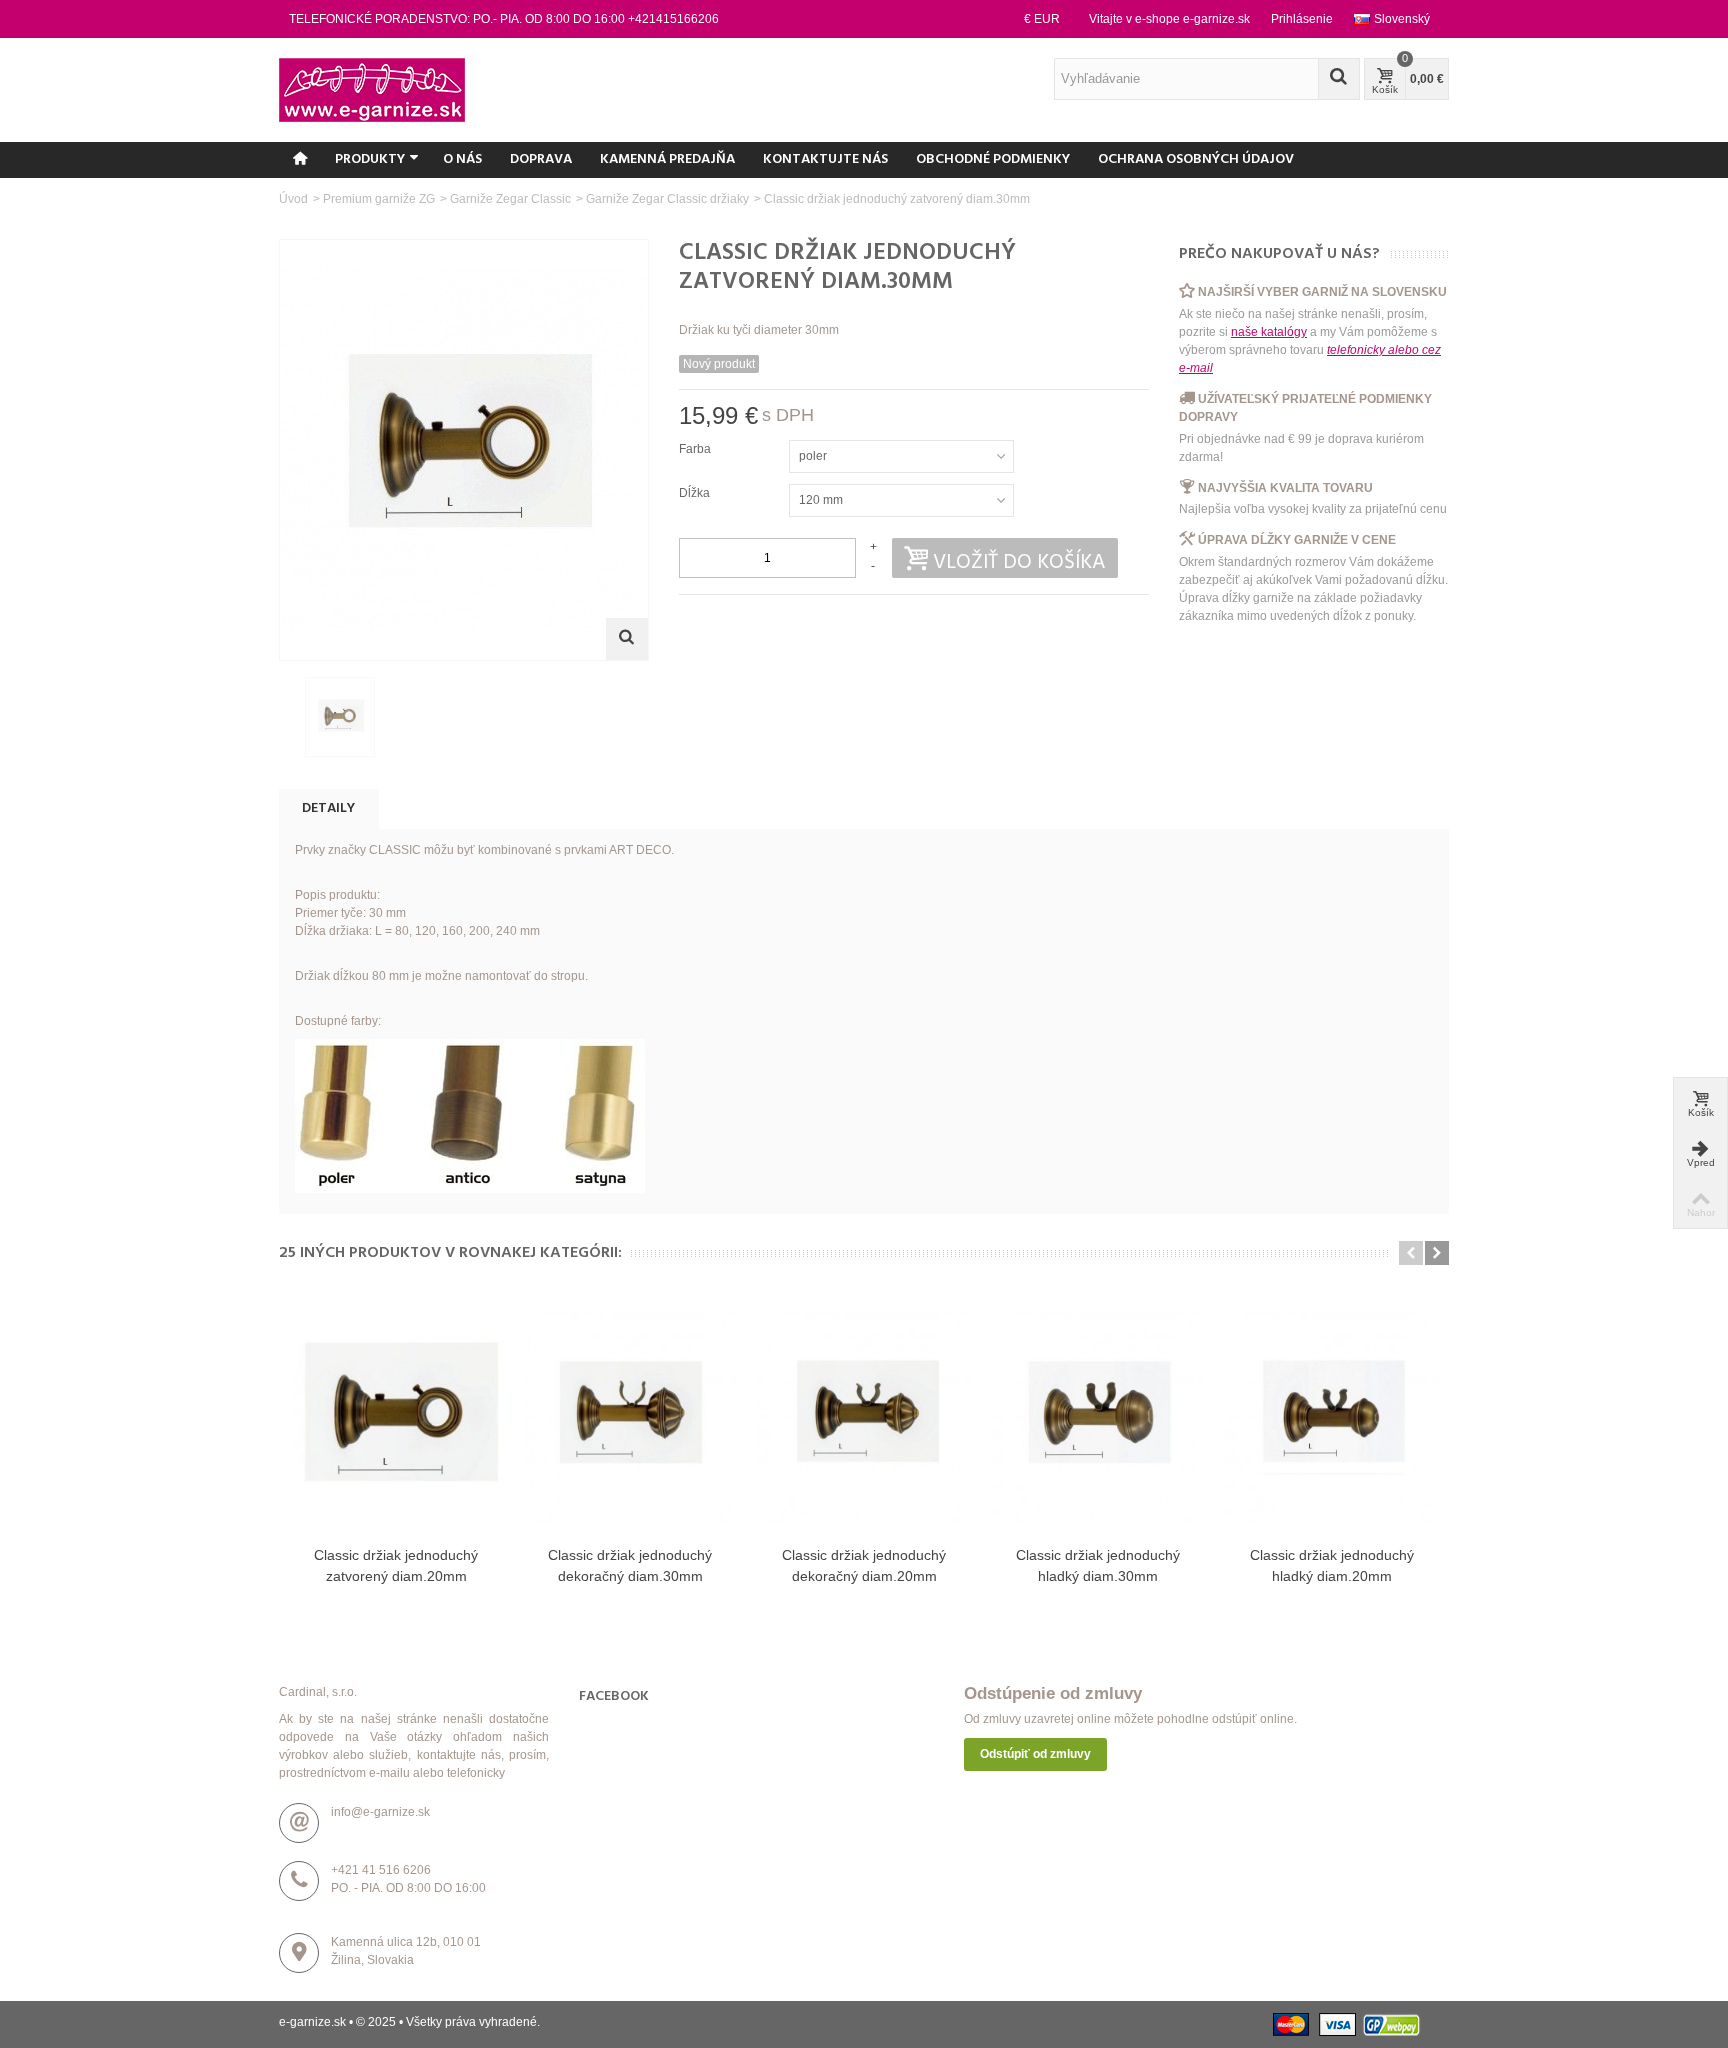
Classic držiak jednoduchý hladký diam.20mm (1332, 1565)
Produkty (370, 159)
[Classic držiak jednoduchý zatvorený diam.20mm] (396, 1417)
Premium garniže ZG (379, 199)
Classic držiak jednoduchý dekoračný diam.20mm (864, 1565)
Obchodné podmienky (993, 159)
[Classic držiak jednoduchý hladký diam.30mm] (1098, 1417)
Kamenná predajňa (667, 159)
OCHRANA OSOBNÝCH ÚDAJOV (1196, 159)
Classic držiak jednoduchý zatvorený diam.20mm (396, 1565)
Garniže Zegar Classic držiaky (667, 199)
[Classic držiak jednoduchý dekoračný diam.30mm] (630, 1417)
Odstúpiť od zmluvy (1035, 1754)
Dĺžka (696, 493)
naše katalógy (1269, 332)
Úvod (293, 199)
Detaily (328, 808)
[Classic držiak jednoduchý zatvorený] (340, 717)
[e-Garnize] (372, 89)
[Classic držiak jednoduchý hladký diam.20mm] (1332, 1417)
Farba (696, 449)
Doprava (541, 159)
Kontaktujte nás (825, 159)
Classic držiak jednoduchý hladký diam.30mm (1098, 1565)
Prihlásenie (1302, 19)
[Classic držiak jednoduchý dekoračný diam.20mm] (864, 1417)
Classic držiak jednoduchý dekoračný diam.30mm (630, 1565)
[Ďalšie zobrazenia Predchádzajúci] (289, 718)
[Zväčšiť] (627, 639)
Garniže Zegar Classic (510, 199)
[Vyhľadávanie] (1339, 79)
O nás (462, 159)
